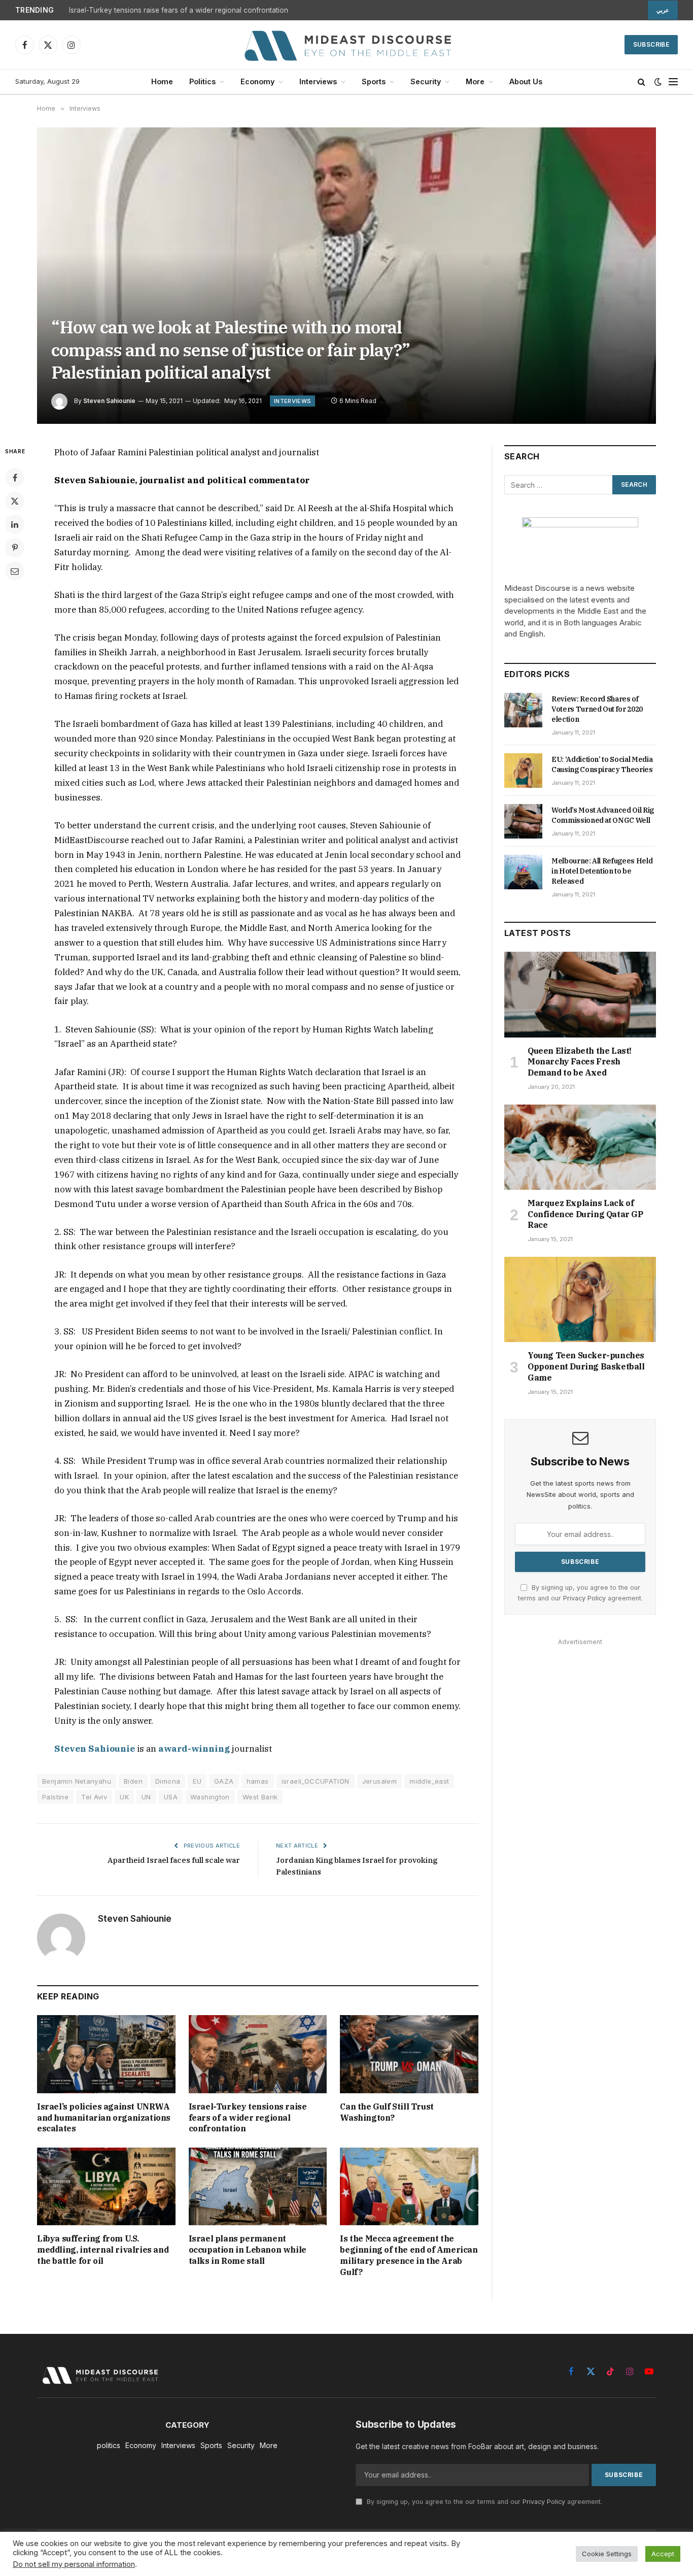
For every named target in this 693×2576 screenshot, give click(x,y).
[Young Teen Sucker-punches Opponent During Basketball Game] (580, 1299)
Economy (257, 81)
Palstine (55, 1797)
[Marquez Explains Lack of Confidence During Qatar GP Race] (580, 1147)
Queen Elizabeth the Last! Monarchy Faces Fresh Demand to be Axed (580, 1062)
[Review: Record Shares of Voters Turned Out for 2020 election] (523, 710)
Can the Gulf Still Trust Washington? (387, 2112)
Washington (210, 1797)
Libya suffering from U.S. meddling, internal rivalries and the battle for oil (103, 2250)
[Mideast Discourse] (346, 45)
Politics (202, 81)
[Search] (642, 82)
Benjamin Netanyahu (77, 1781)
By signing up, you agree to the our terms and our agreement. (483, 2502)
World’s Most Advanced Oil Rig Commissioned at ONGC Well (603, 815)
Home (162, 81)
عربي (663, 10)
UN (146, 1797)
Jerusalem (380, 1781)
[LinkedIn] (15, 524)
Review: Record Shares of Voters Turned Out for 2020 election (597, 709)
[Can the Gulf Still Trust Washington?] (409, 2054)
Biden (133, 1781)
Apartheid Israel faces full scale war (174, 1860)
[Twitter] (15, 501)
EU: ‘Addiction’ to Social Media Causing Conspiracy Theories (602, 764)
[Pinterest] (15, 548)
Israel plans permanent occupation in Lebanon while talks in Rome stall (248, 2250)
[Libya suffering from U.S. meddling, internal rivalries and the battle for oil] (106, 2186)
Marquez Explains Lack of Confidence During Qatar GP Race (585, 1214)
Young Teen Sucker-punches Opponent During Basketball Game (586, 1366)
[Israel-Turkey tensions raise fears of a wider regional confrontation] (258, 2054)
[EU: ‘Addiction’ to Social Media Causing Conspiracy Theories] (523, 771)
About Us (526, 81)
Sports (374, 81)
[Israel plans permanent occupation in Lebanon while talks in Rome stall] (258, 2186)
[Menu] (673, 82)
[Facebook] (15, 478)
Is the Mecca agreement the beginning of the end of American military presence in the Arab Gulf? (409, 2255)
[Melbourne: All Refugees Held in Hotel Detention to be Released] (523, 872)
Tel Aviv (94, 1797)
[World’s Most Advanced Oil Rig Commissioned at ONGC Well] (523, 821)
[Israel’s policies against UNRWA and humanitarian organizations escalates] (106, 2054)
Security (426, 81)
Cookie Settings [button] (607, 2554)
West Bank (260, 1797)
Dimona (168, 1781)
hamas (258, 1781)
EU (197, 1781)
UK (124, 1797)
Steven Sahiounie (109, 401)
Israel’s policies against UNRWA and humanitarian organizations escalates (104, 2118)
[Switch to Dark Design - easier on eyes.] (658, 82)
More (475, 81)
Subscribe (651, 44)
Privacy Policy (584, 1598)
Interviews (318, 81)
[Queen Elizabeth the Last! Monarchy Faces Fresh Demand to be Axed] (580, 994)
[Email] (15, 571)
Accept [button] (663, 2554)
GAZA (224, 1781)
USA (171, 1797)
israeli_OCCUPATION (316, 1781)
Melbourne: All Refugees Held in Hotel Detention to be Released (602, 871)
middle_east (429, 1781)
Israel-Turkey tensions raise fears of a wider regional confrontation (179, 10)
